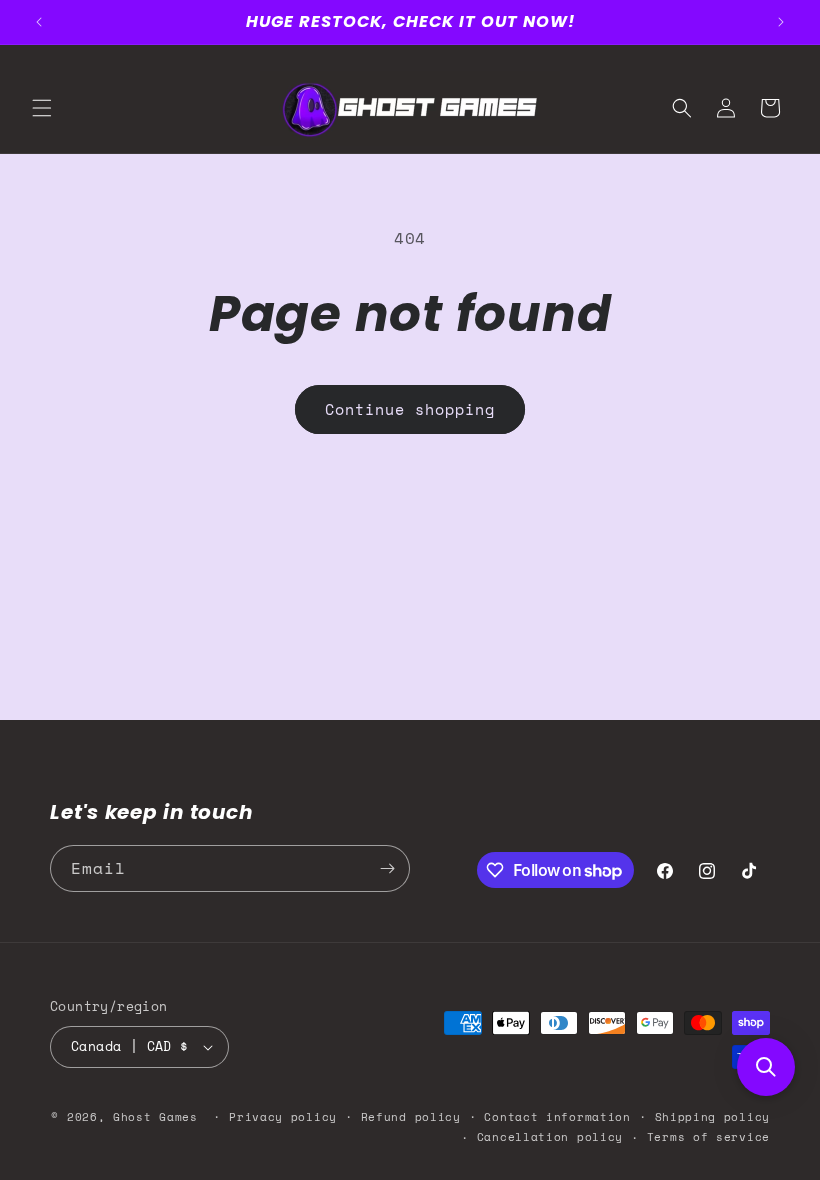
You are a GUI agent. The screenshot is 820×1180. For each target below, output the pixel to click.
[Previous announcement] (39, 22)
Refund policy (411, 1117)
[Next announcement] (781, 22)
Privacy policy (283, 1117)
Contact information (557, 1117)
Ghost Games (155, 1117)
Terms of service (708, 1137)
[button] (42, 108)
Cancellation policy (550, 1137)
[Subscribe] (387, 868)
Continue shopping (410, 409)
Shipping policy (713, 1117)
